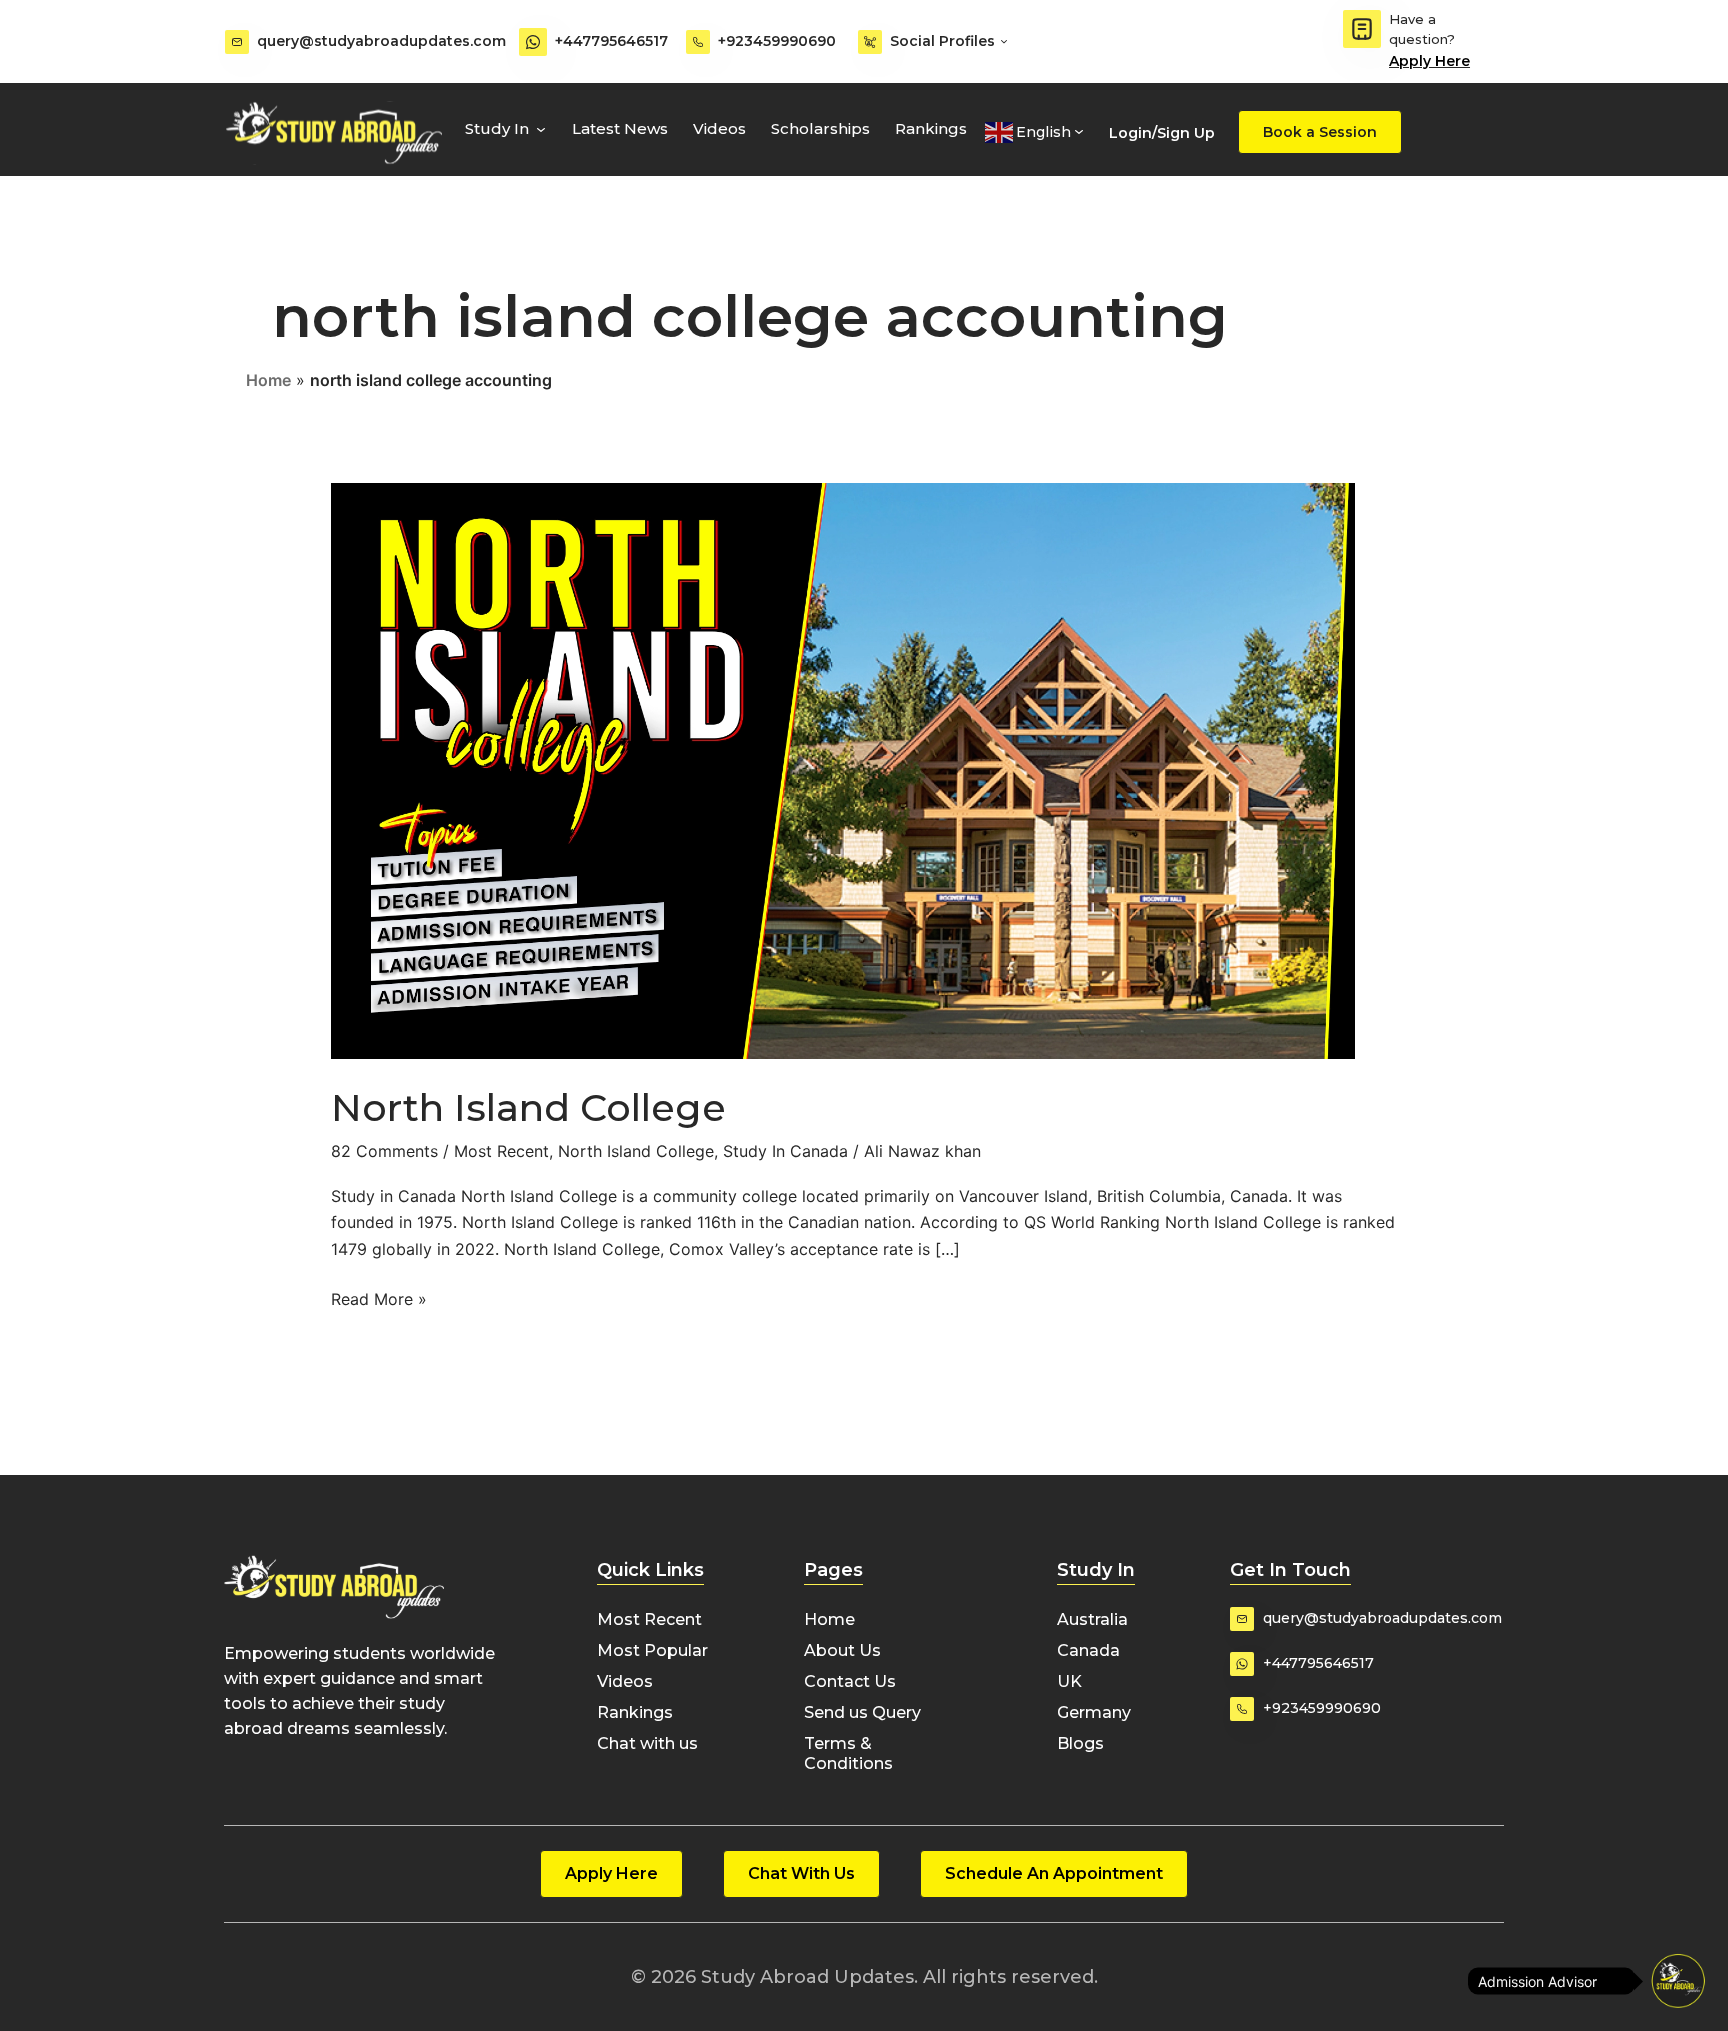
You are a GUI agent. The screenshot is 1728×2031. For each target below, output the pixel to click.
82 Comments (384, 1151)
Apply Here (1429, 61)
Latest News (620, 128)
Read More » (379, 1297)
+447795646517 (611, 41)
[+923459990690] (698, 42)
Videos (719, 128)
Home (268, 380)
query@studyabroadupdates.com (381, 41)
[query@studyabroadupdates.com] (237, 42)
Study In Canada (785, 1151)
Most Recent (501, 1151)
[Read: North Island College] (843, 770)
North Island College (528, 1107)
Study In (497, 128)
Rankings (931, 128)
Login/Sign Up (1162, 133)
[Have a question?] (1362, 29)
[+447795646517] (533, 42)
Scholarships (820, 128)
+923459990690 (777, 41)
